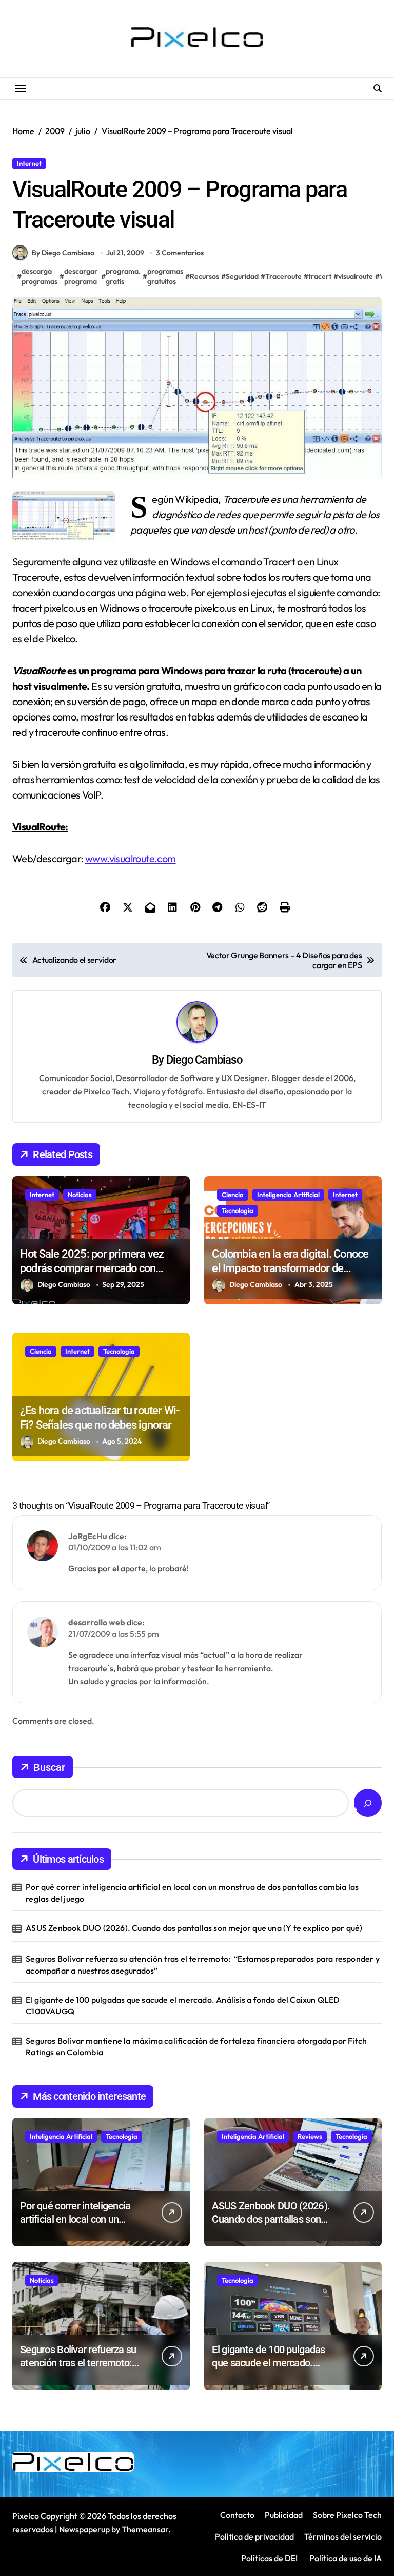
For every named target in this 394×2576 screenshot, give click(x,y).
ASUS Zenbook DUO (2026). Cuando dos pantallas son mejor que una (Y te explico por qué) (194, 1928)
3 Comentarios (180, 253)
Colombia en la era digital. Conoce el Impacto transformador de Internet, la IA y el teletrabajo (290, 1268)
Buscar (49, 1767)
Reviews (310, 2136)
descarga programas (40, 276)
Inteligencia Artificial (288, 1195)
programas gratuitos (165, 276)
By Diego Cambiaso (63, 253)
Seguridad (242, 276)
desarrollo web (97, 1622)
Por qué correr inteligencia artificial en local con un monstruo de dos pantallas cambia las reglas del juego (192, 1892)
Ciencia (233, 1195)
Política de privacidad (254, 2536)
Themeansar (145, 2529)
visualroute (356, 276)
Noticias (80, 1195)
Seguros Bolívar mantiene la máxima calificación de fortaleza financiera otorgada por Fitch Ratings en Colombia (196, 2047)
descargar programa (81, 276)
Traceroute (283, 276)
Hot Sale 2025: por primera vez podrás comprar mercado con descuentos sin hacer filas (92, 1268)
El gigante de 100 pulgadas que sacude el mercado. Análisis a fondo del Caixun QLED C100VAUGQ (183, 2005)
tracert (320, 276)
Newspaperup (84, 2529)
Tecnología (238, 1210)
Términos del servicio (343, 2536)
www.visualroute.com (131, 858)
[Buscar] (368, 1803)
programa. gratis (123, 276)
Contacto (237, 2515)
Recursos (68, 163)
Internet (29, 163)
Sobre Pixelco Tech (347, 2515)
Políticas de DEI (269, 2558)
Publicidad (284, 2515)
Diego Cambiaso (204, 1060)
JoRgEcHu (88, 1536)
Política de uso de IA (345, 2558)
